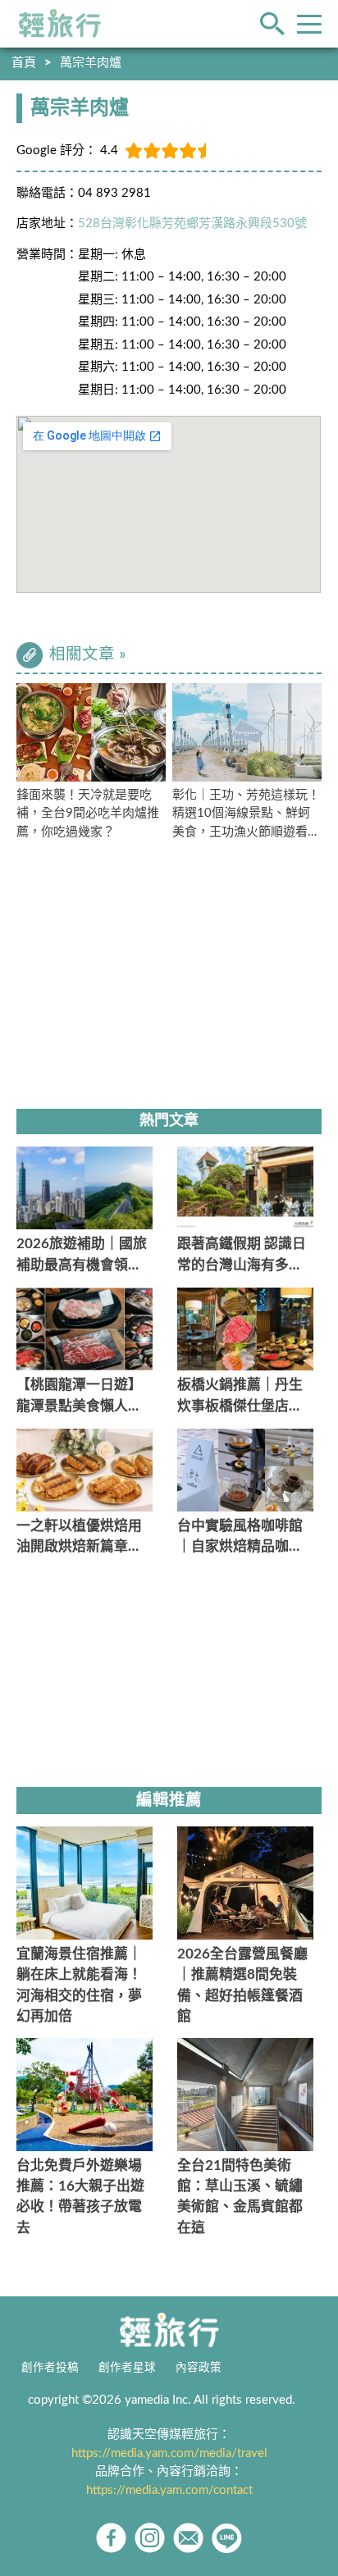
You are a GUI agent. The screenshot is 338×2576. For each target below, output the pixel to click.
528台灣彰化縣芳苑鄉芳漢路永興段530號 (192, 223)
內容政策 (199, 2368)
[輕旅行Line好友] (227, 2538)
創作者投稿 (50, 2368)
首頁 (24, 63)
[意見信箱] (188, 2538)
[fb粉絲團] (111, 2538)
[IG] (150, 2538)
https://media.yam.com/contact (169, 2490)
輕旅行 (60, 24)
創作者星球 (127, 2368)
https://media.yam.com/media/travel (169, 2453)
